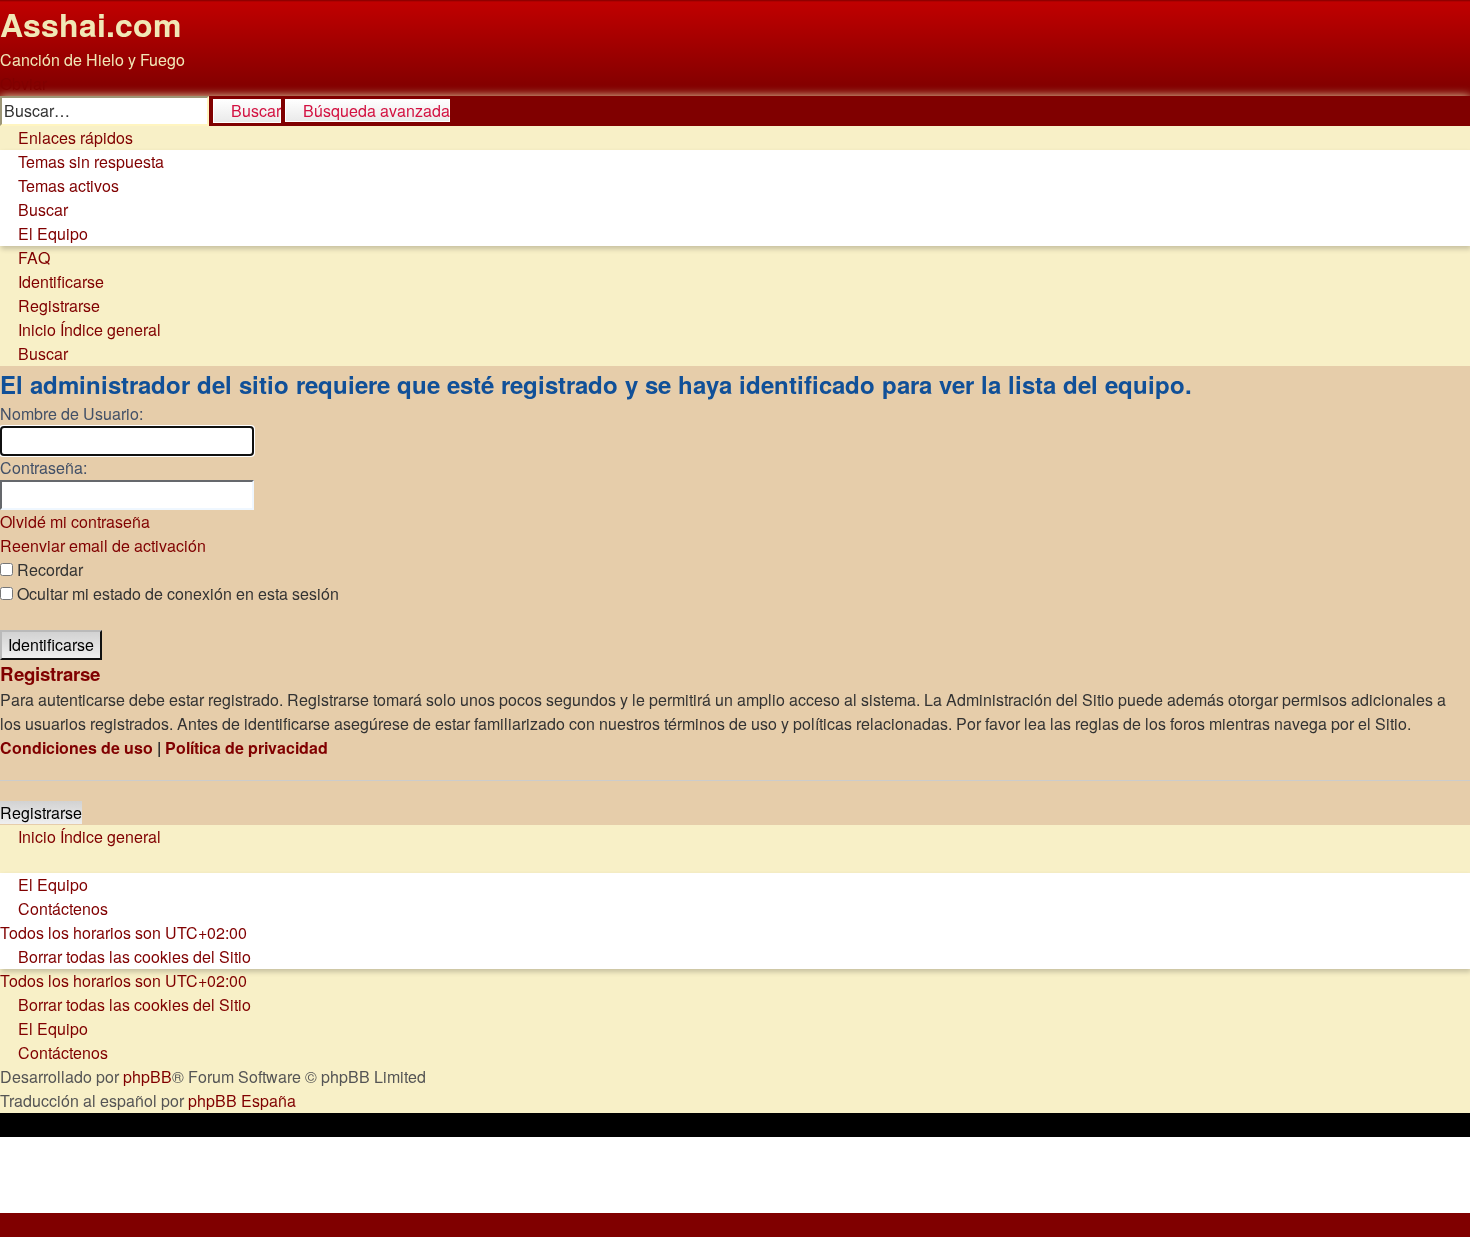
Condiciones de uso (76, 747)
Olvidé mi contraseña (75, 521)
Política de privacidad (246, 747)
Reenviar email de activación (103, 545)
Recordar (48, 569)
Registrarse (41, 812)
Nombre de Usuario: (71, 413)
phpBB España (242, 1100)
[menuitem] (82, 161)
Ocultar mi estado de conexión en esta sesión (176, 593)
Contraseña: (43, 467)
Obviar (23, 83)
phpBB (147, 1076)
